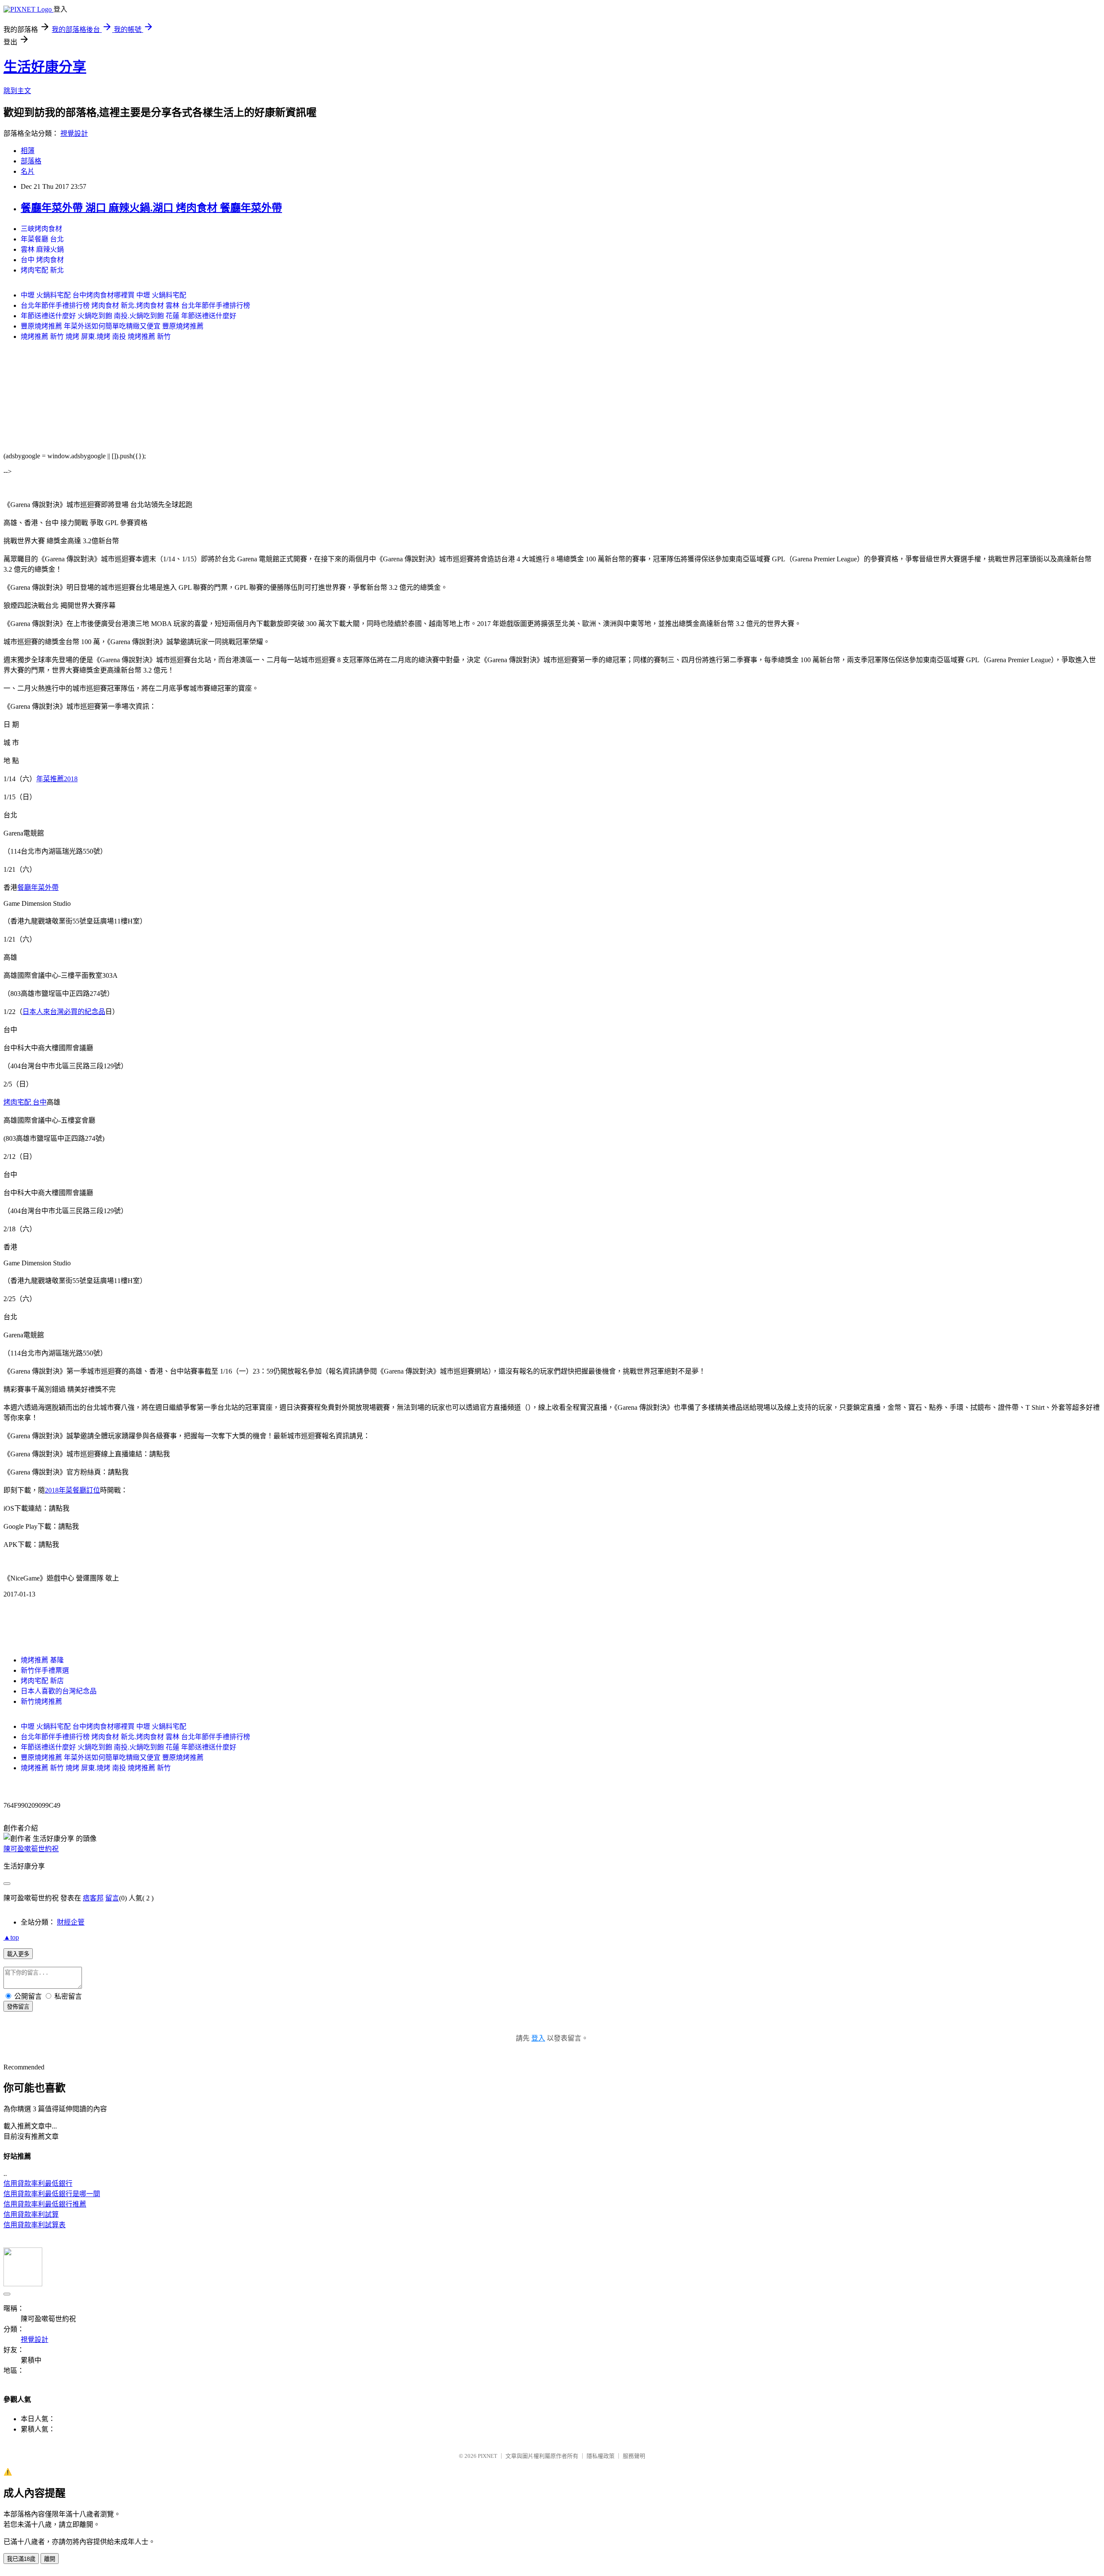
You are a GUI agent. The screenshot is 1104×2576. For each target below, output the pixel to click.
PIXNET (488, 2456)
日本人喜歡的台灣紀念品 (59, 1691)
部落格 (31, 161)
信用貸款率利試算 (31, 2214)
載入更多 (18, 1954)
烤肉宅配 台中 (25, 1102)
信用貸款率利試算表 (34, 2225)
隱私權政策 (601, 2456)
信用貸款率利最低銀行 (38, 2183)
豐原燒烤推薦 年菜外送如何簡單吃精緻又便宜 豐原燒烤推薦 (112, 326)
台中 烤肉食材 (42, 260)
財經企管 (71, 1922)
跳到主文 (17, 91)
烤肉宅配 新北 (42, 270)
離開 (50, 2559)
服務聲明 (634, 2456)
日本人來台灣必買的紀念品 (64, 1012)
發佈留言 (18, 2007)
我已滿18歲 (21, 2559)
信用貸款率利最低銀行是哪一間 (52, 2194)
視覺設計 (74, 133)
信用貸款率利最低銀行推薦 (45, 2204)
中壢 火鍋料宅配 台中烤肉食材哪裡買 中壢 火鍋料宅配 (103, 295)
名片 (28, 171)
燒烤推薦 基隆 (42, 1660)
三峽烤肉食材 (41, 229)
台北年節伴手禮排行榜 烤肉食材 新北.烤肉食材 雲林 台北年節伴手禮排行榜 (135, 305)
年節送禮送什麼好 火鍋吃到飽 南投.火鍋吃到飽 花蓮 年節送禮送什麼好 (129, 316)
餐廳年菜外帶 (38, 887)
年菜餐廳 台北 (42, 239)
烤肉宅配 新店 (42, 1681)
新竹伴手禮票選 (45, 1670)
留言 (112, 1898)
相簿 (28, 151)
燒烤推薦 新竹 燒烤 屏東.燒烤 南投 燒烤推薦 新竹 (96, 336)
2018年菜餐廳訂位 (72, 1490)
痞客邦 (93, 1898)
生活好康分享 (45, 67)
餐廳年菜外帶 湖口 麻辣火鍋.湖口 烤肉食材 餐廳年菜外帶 (151, 208)
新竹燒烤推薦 (41, 1701)
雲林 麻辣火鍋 (42, 249)
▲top (11, 1937)
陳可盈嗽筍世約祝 (31, 1849)
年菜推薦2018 (57, 779)
